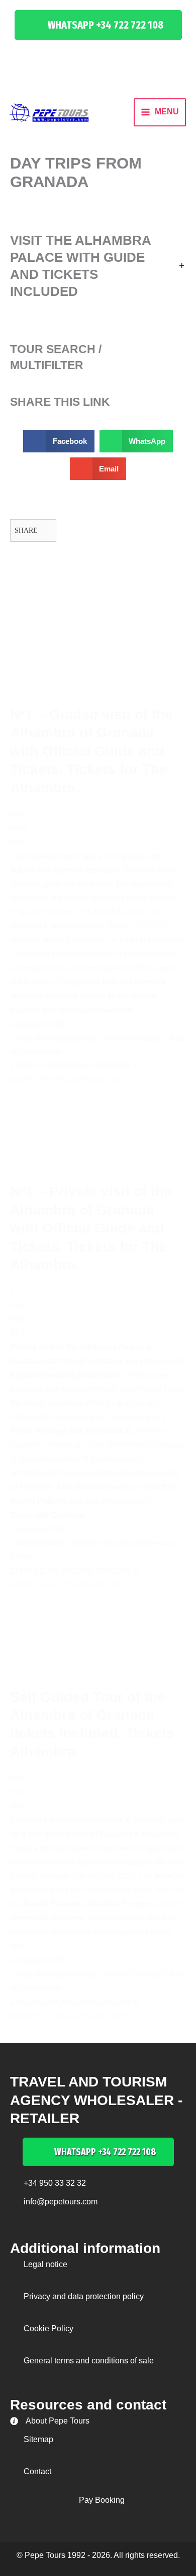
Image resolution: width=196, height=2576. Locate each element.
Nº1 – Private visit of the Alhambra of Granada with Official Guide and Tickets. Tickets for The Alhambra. (91, 1228)
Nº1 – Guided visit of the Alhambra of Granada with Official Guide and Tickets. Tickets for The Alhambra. (91, 751)
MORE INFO (33, 1080)
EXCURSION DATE (91, 1080)
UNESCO (150, 926)
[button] (98, 25)
